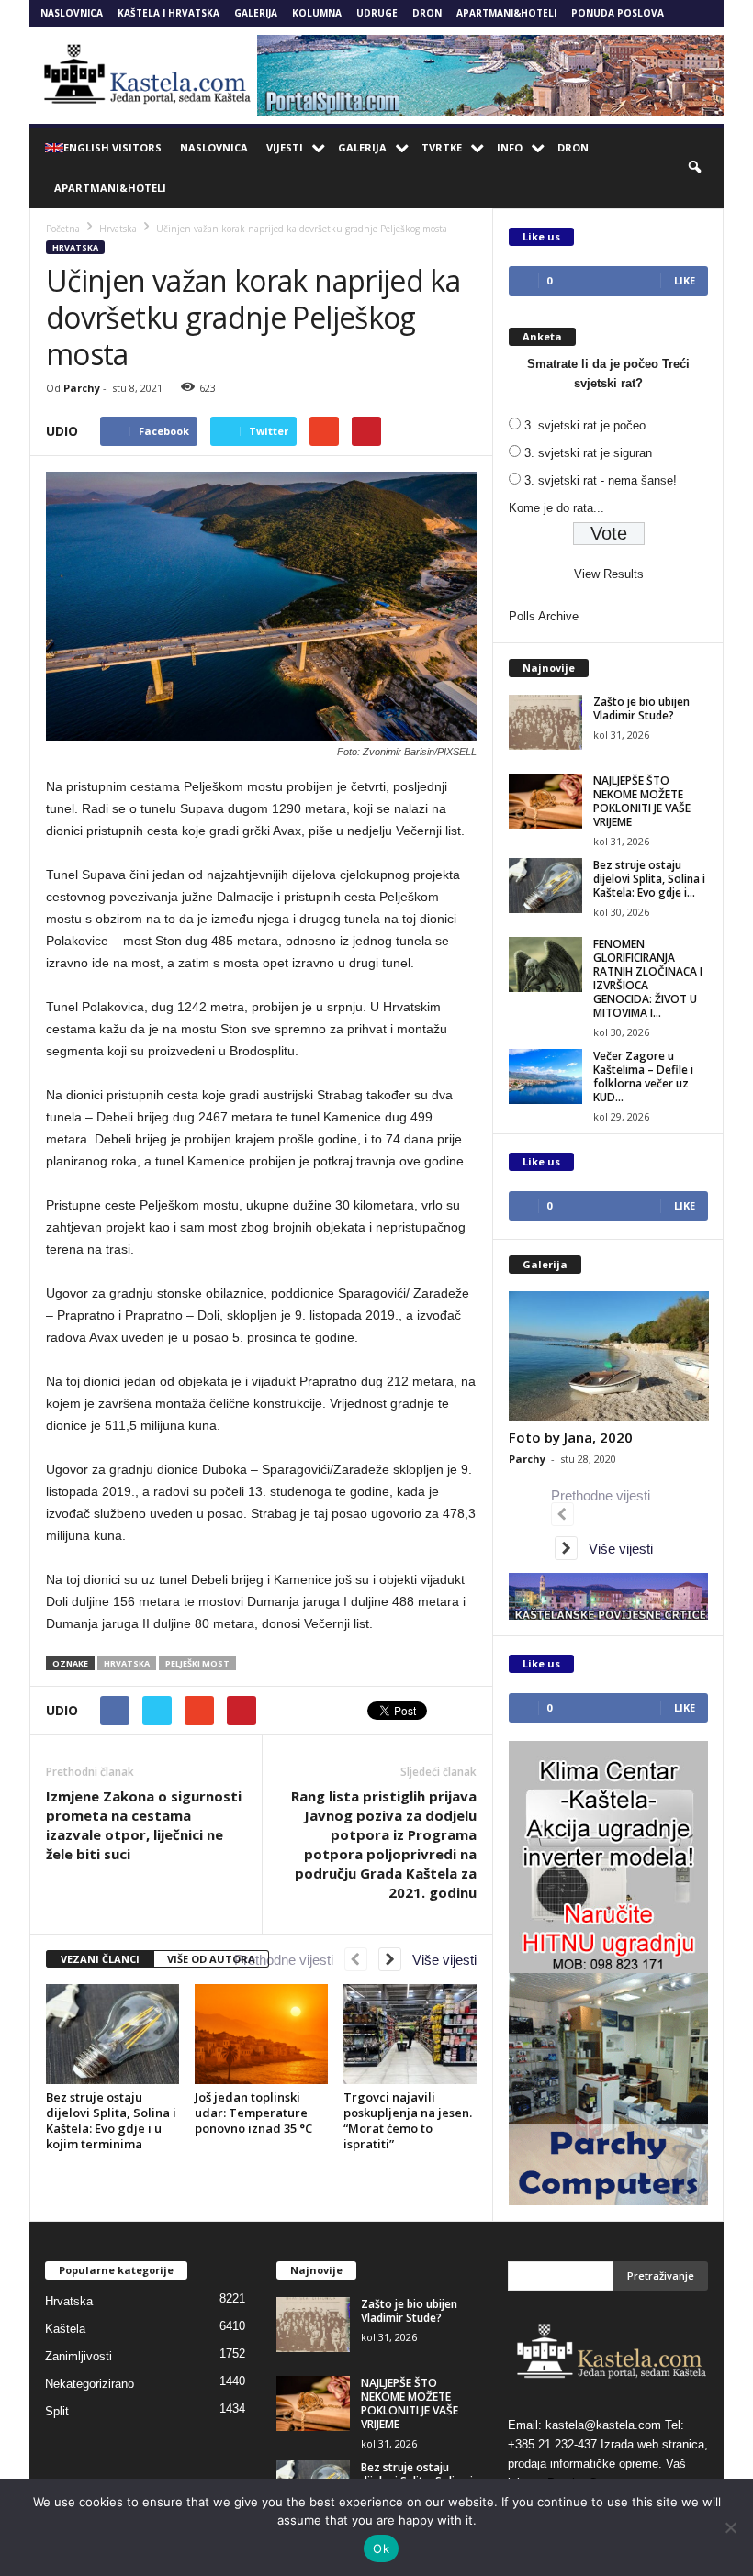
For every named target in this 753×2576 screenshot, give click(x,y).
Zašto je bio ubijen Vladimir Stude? (641, 708)
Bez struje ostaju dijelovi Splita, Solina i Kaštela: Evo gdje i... (649, 879)
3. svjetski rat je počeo (585, 425)
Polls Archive (544, 616)
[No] (730, 2527)
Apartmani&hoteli (506, 13)
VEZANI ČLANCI (100, 1959)
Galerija (256, 13)
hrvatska (127, 1663)
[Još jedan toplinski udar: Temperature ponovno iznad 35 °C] (261, 2034)
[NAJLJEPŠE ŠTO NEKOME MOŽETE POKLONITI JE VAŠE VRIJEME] (545, 801)
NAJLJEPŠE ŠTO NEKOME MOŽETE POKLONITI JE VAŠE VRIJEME (642, 801)
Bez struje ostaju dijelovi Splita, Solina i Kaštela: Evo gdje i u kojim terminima (111, 2120)
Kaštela (65, 2329)
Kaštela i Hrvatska (169, 13)
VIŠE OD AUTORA (211, 1959)
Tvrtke (442, 147)
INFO (510, 147)
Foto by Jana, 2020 (571, 1437)
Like (685, 280)
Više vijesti (439, 1960)
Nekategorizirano (90, 2384)
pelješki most (197, 1663)
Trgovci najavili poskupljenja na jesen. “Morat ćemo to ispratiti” (408, 2120)
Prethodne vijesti (289, 1960)
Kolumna (317, 13)
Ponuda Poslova (618, 13)
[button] (696, 168)
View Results (609, 574)
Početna (63, 229)
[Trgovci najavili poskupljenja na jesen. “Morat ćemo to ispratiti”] (410, 2034)
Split (57, 2411)
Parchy (82, 388)
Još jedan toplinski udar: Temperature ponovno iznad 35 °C (253, 2113)
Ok (381, 2548)
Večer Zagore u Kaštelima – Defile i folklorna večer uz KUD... (643, 1076)
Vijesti (285, 147)
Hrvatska (75, 247)
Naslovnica (72, 13)
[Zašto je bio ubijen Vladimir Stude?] (545, 722)
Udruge (377, 13)
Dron (427, 13)
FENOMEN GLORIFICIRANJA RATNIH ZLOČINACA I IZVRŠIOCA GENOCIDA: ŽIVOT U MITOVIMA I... (648, 978)
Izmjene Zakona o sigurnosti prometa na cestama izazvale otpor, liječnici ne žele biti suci (144, 1825)
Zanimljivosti (79, 2356)
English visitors (112, 147)
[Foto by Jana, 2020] (609, 1356)
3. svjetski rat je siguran (588, 453)
